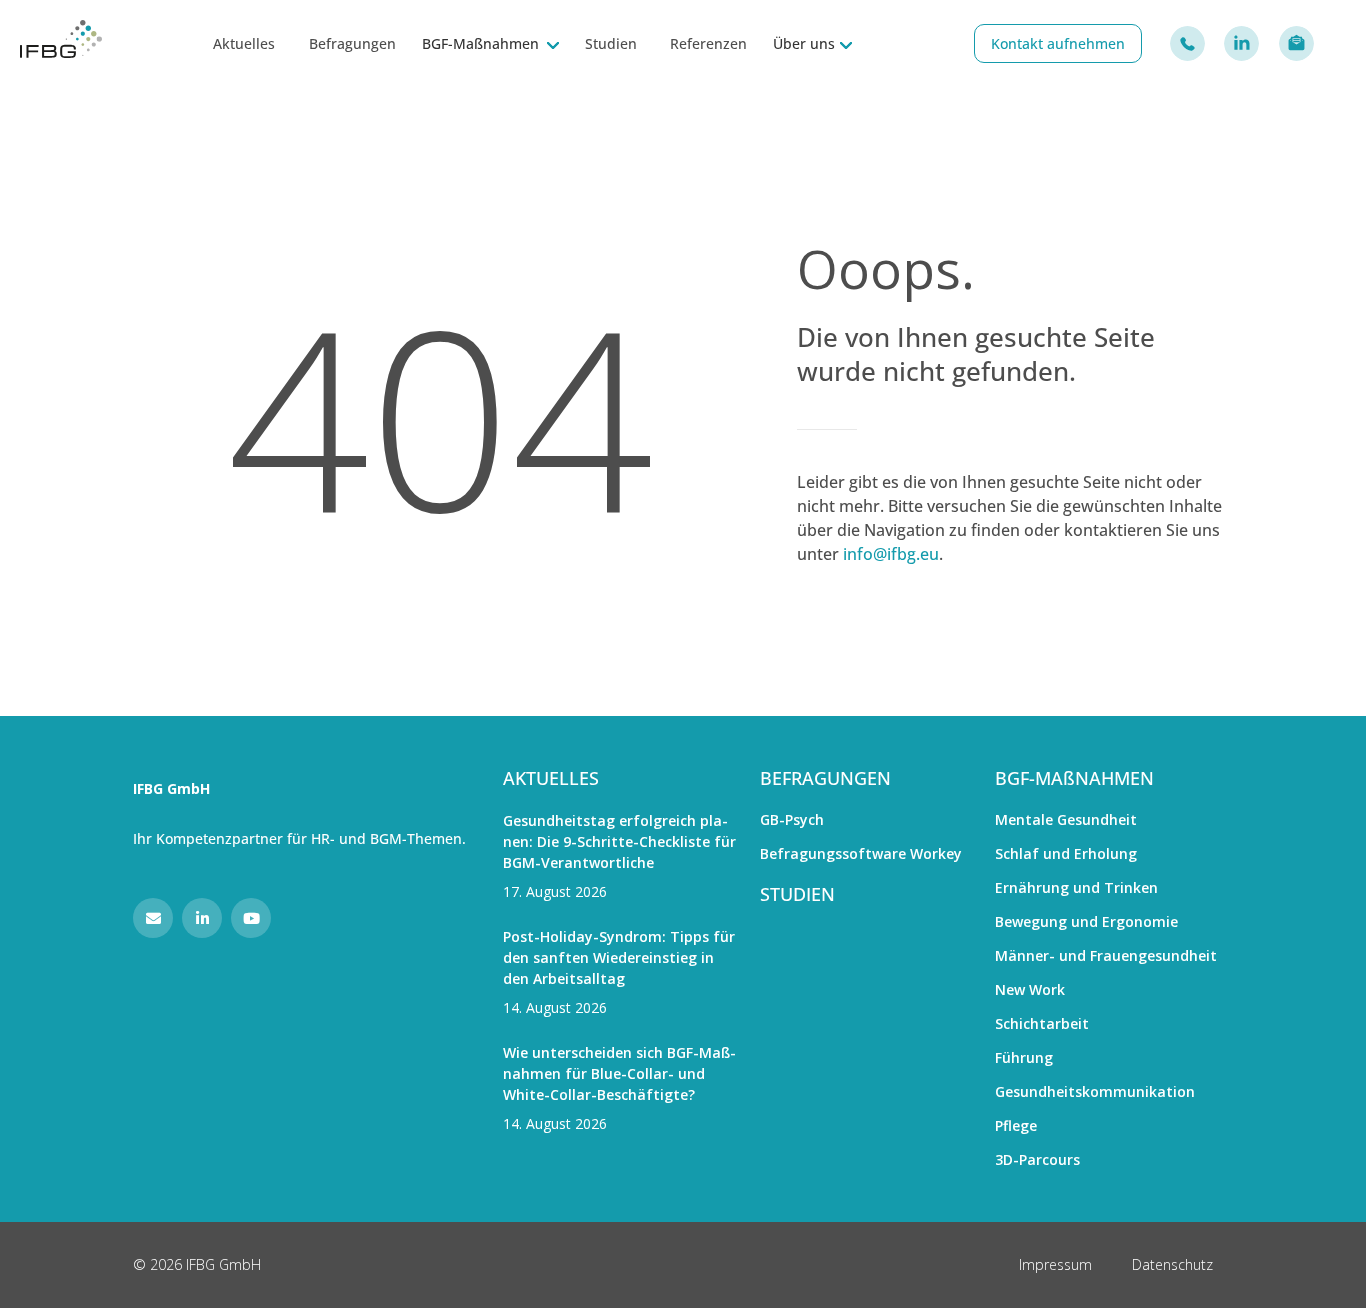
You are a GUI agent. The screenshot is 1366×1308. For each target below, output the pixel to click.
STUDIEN (797, 894)
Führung (1024, 1057)
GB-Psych (792, 819)
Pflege (1016, 1125)
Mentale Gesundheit (1066, 819)
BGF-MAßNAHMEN (1074, 778)
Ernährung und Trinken (1076, 887)
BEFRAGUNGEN (825, 778)
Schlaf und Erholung (1066, 853)
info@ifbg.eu (891, 554)
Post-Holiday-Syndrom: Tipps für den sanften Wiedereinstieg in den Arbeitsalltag (619, 957)
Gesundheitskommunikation (1095, 1091)
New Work (1030, 989)
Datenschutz (1172, 1264)
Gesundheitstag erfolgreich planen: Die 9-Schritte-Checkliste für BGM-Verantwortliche (619, 841)
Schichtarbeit (1042, 1023)
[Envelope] (153, 918)
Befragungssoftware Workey (861, 853)
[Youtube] (251, 918)
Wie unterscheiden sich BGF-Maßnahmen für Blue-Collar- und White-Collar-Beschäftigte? (619, 1073)
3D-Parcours (1037, 1159)
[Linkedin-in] (202, 918)
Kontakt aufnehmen (1058, 43)
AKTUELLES (551, 778)
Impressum (1055, 1264)
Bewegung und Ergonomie (1086, 921)
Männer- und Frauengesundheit (1106, 955)
